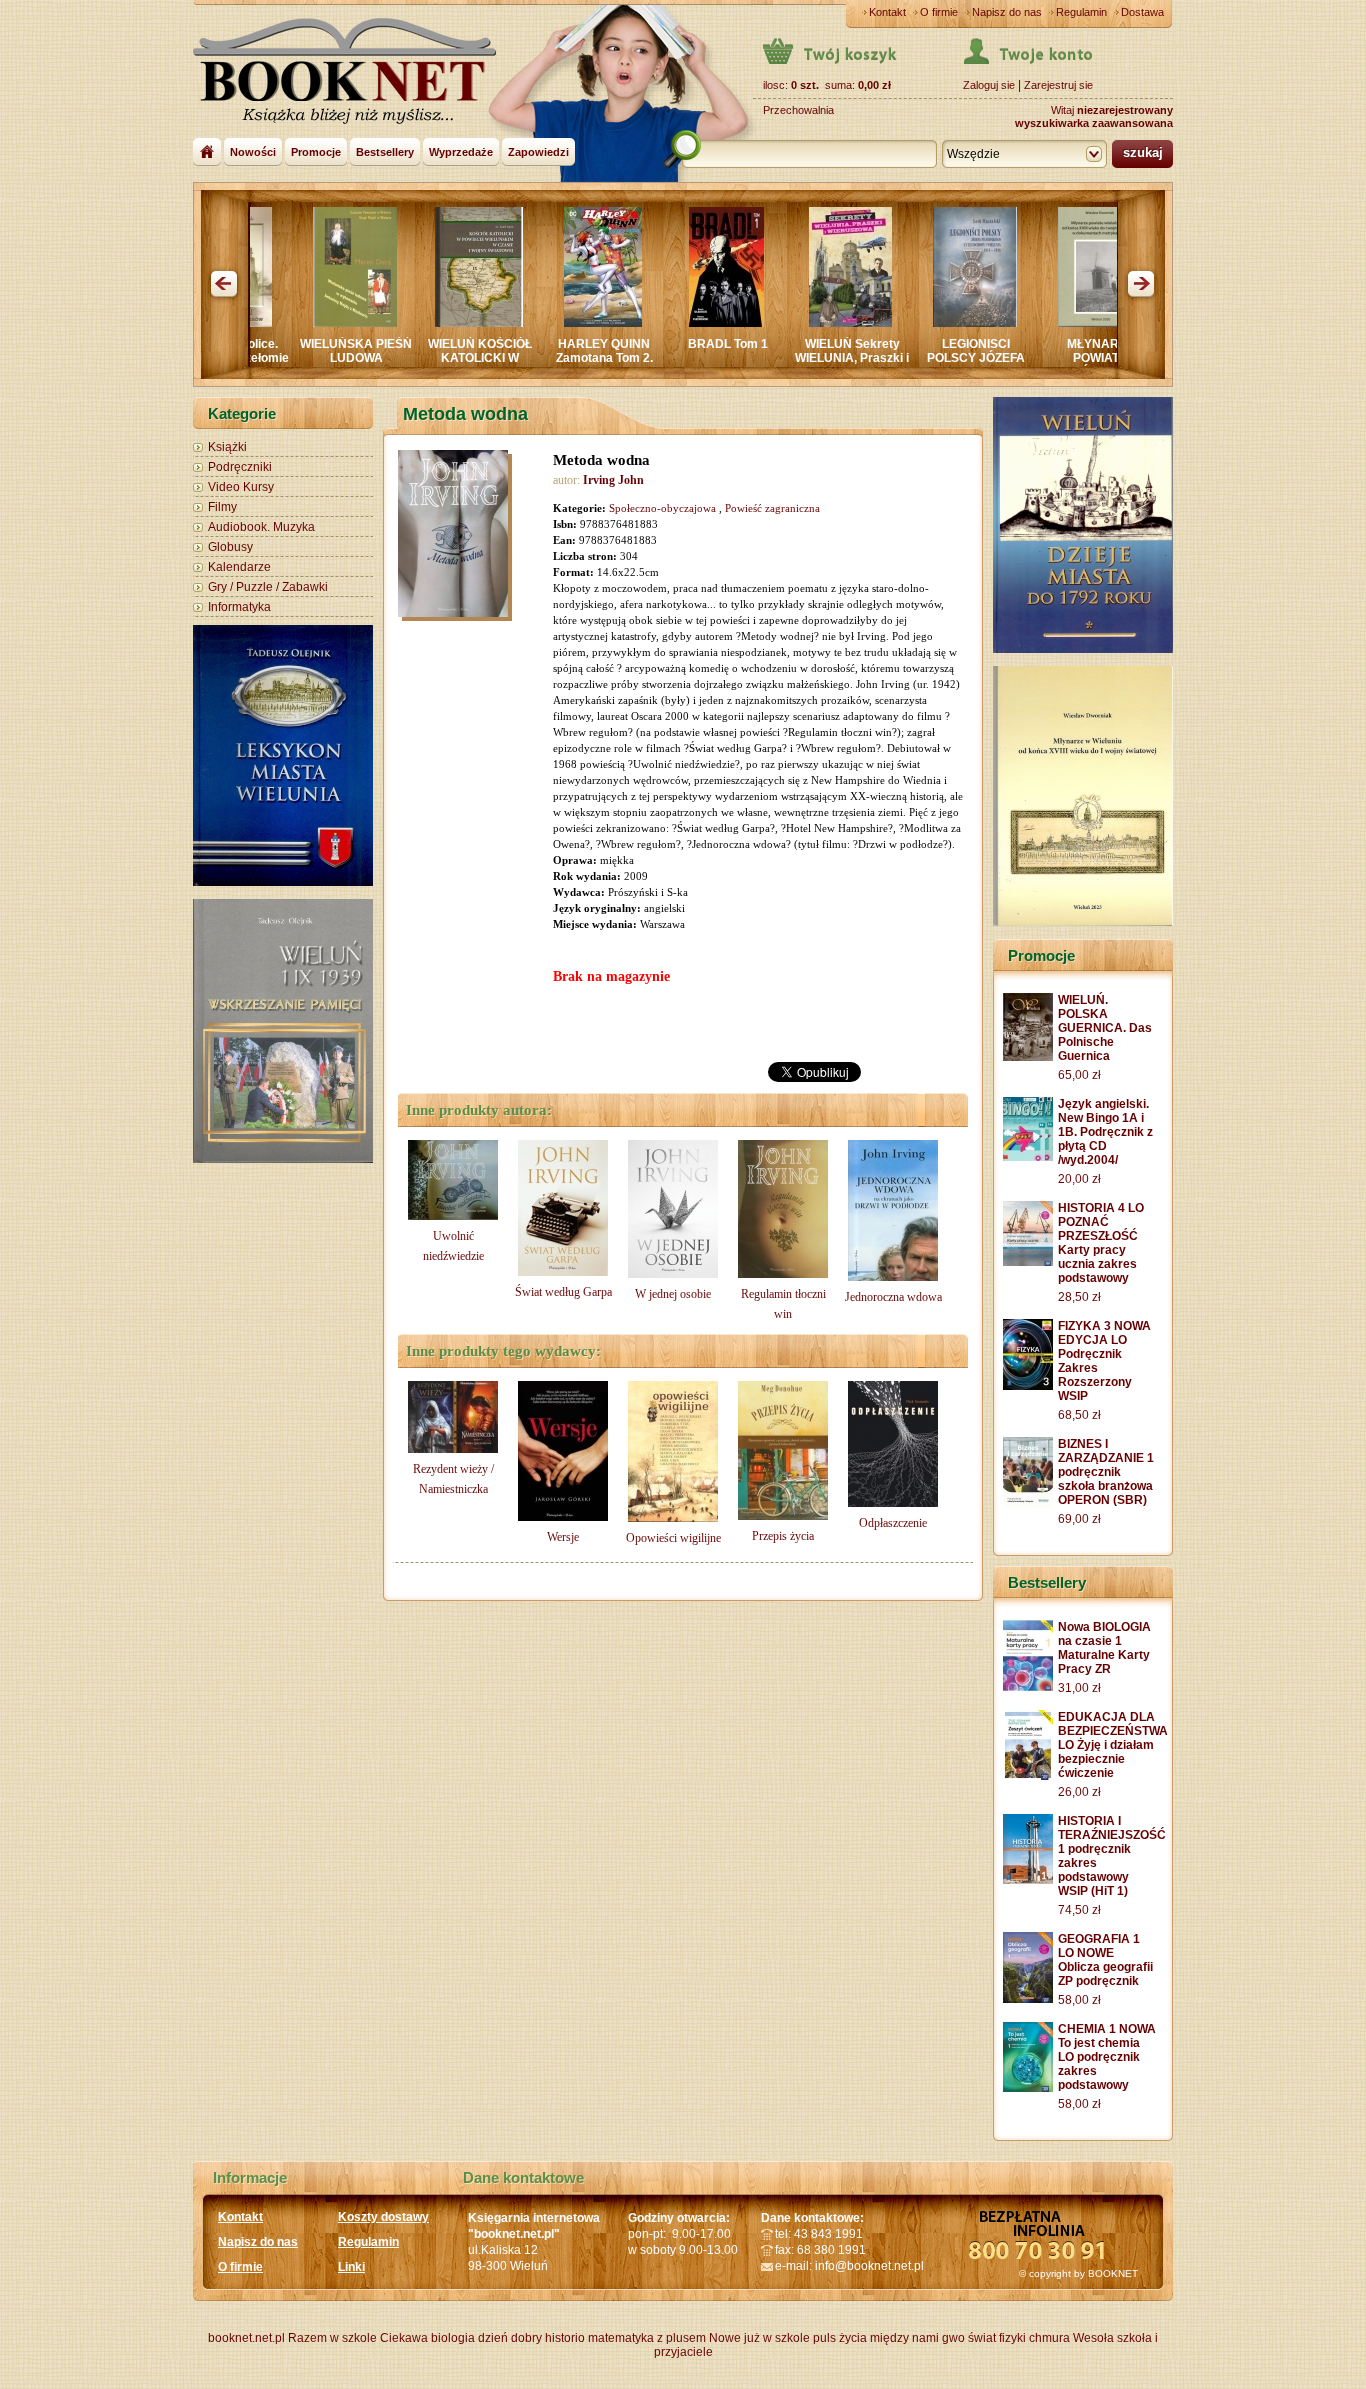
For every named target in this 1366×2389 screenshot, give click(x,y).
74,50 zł (1079, 1910)
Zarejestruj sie (1058, 85)
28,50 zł (1079, 1297)
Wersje (563, 1537)
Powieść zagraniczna (772, 508)
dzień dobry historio (531, 2338)
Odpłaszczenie (893, 1523)
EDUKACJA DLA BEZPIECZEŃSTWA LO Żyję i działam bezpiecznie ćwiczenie (1113, 1745)
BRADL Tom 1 (633, 344)
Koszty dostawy (383, 2217)
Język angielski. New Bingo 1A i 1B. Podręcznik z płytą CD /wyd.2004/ (1105, 1132)
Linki (351, 2267)
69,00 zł (1079, 1519)
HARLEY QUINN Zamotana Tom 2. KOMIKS (509, 358)
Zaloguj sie (989, 85)
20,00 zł (1079, 1179)
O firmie (939, 12)
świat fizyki (997, 2338)
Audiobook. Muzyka (261, 527)
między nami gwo (917, 2338)
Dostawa (1142, 12)
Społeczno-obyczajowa (662, 508)
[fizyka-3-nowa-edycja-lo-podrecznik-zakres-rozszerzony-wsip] (1028, 1386)
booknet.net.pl (246, 2338)
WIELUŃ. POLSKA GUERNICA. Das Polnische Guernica (1105, 1028)
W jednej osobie (673, 1294)
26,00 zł (1079, 1792)
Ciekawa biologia (427, 2338)
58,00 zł (1079, 2000)
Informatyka (239, 607)
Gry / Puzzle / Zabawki (268, 587)
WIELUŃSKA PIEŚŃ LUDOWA (261, 351)
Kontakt (887, 12)
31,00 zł (1079, 1688)
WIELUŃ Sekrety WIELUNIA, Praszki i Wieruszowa (757, 358)
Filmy (222, 507)
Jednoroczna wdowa (893, 1297)
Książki (227, 447)
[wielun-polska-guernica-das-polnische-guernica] (1028, 1057)
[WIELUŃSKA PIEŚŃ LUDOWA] (260, 323)
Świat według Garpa (563, 1292)
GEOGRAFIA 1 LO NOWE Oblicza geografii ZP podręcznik (1105, 1960)
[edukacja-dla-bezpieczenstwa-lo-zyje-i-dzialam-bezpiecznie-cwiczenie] (1028, 1776)
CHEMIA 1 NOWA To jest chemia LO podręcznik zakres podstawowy (1107, 2057)
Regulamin (1081, 12)
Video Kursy (241, 487)
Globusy (230, 547)
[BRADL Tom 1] (631, 323)
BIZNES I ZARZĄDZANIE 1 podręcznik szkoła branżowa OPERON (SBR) (1106, 1472)
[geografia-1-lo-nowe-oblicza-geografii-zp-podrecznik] (1028, 1999)
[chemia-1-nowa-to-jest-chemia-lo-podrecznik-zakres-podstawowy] (1028, 2088)
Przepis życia (783, 1536)
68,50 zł (1079, 1415)
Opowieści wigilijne (673, 1538)
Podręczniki (240, 467)
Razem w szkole (332, 2338)
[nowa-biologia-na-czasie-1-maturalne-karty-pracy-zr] (1028, 1687)
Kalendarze (239, 567)
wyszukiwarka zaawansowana (1094, 123)
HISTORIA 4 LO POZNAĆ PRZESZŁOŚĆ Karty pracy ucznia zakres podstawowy (1101, 1243)
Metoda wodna (601, 460)
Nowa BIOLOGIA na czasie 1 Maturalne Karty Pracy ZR (1104, 1648)
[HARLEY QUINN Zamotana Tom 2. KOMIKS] (508, 323)
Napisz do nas (1007, 12)
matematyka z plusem (647, 2338)
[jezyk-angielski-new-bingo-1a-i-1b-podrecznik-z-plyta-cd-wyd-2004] (1028, 1157)
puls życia (840, 2338)
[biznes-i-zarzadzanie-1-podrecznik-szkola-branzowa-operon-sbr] (1028, 1504)
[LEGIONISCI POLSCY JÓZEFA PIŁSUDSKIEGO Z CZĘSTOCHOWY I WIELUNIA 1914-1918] (880, 323)
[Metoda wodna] (458, 536)
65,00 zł (1079, 1075)
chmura (1049, 2338)
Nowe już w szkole (759, 2338)
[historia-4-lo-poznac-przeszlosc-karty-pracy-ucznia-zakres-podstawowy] (1028, 1262)
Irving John (613, 480)
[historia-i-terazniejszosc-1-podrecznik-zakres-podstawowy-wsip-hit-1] (1028, 1880)
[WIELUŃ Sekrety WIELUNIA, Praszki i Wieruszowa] (755, 323)
